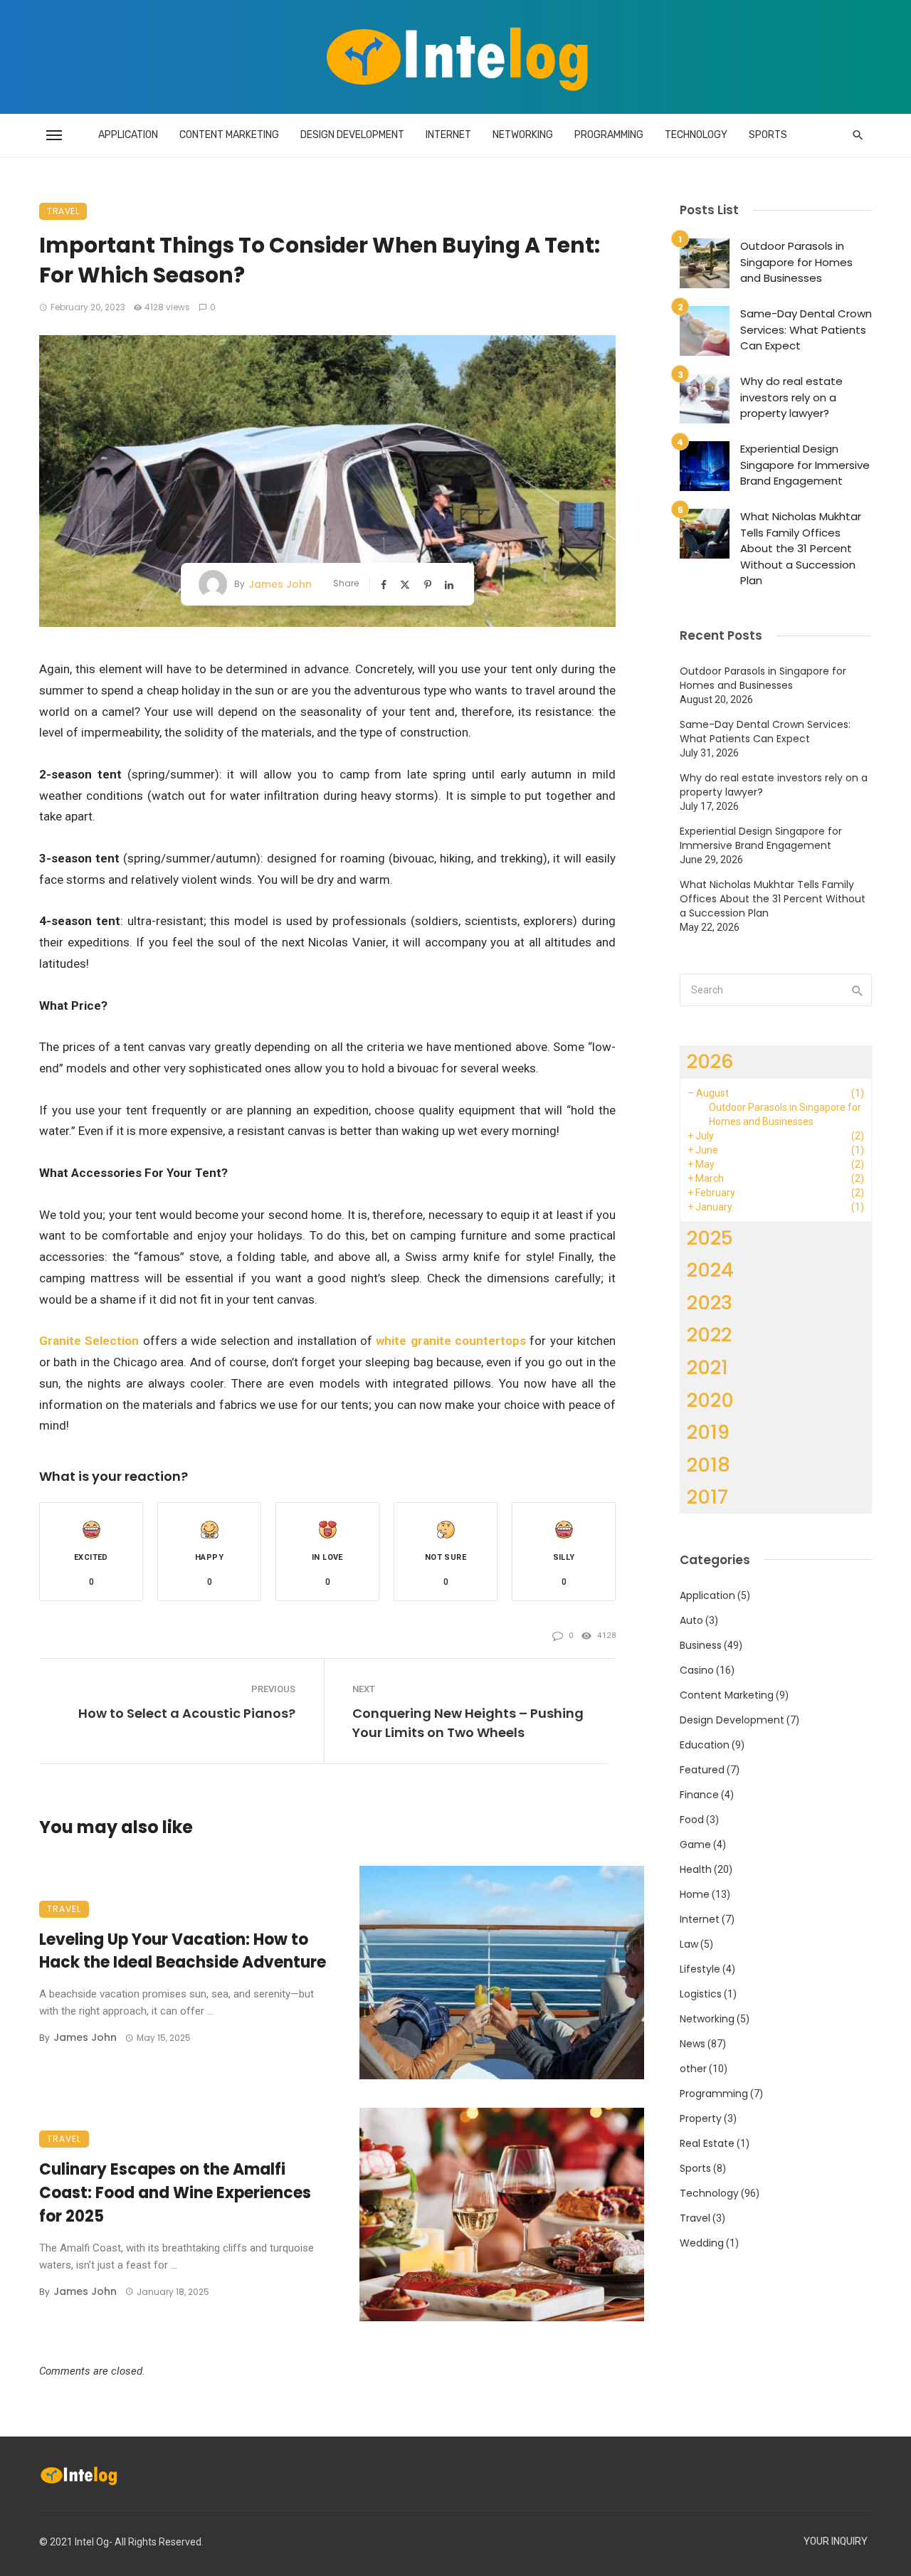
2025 (710, 1238)
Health (696, 1869)
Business (701, 1645)
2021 (707, 1367)
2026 (710, 1061)
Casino (697, 1670)
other (693, 2069)
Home (695, 1894)
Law (689, 1944)
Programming (609, 135)
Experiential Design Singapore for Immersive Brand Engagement (805, 465)
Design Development (352, 135)
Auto (691, 1620)
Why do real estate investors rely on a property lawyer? (791, 397)
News (693, 2044)
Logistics (701, 1994)
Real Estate (707, 2143)
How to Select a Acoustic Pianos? (187, 1713)
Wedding (702, 2243)
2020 (710, 1400)
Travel (63, 211)
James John (280, 584)
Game (695, 1844)
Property (701, 2118)
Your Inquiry (836, 2541)
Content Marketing (229, 135)
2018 (709, 1465)
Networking (523, 135)
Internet (448, 135)
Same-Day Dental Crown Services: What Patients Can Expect (806, 329)
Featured (702, 1770)
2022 (709, 1335)
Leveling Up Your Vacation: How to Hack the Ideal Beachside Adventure (183, 1951)
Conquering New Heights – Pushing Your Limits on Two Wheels (468, 1723)
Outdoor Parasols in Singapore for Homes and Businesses (796, 262)
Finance (699, 1795)
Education (705, 1745)
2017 (707, 1497)
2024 (710, 1270)
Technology (696, 135)
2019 (708, 1432)
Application (128, 135)
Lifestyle (700, 1969)
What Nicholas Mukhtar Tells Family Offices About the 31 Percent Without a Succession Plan (801, 548)
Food (692, 1820)
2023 (710, 1303)
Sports (768, 135)
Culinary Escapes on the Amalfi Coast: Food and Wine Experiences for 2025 (175, 2193)
